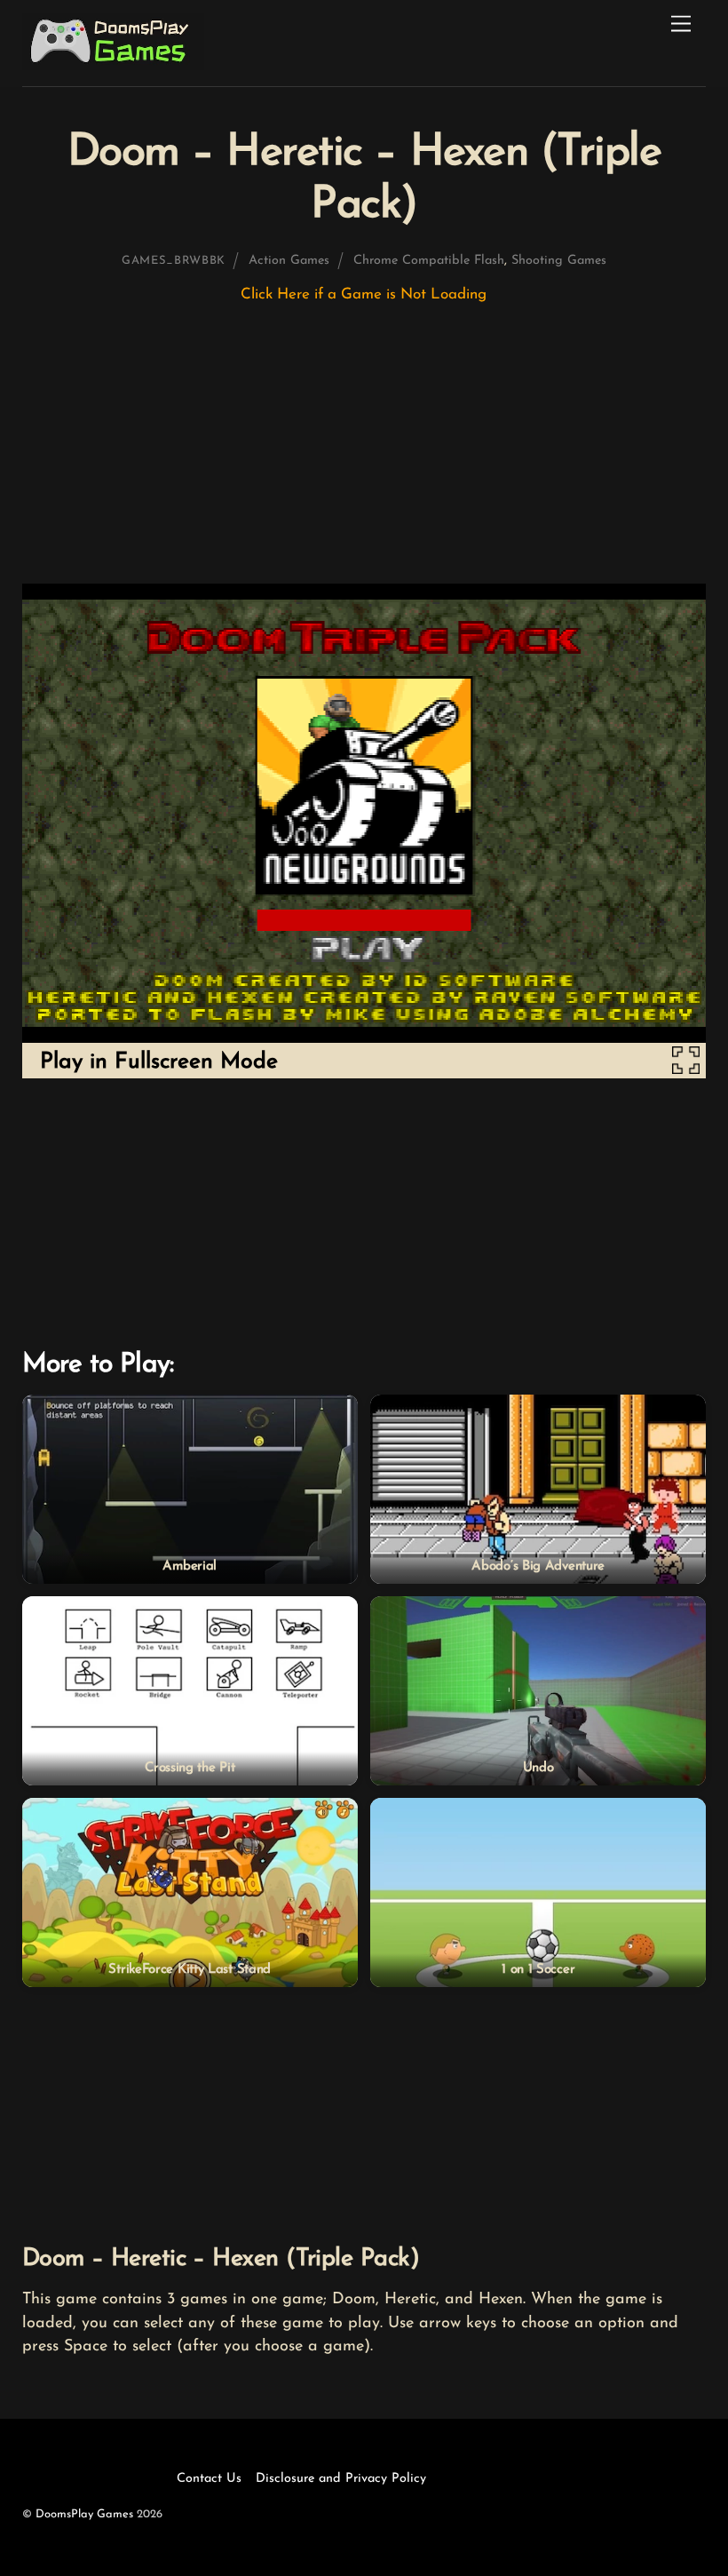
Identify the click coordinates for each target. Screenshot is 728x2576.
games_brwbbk (174, 261)
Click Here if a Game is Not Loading (364, 294)
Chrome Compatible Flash (429, 261)
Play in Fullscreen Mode (159, 1062)
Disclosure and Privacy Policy (341, 2479)
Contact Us (209, 2479)
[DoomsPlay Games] (113, 65)
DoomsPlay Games (84, 2514)
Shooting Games (559, 261)
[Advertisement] (364, 452)
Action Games (289, 261)
